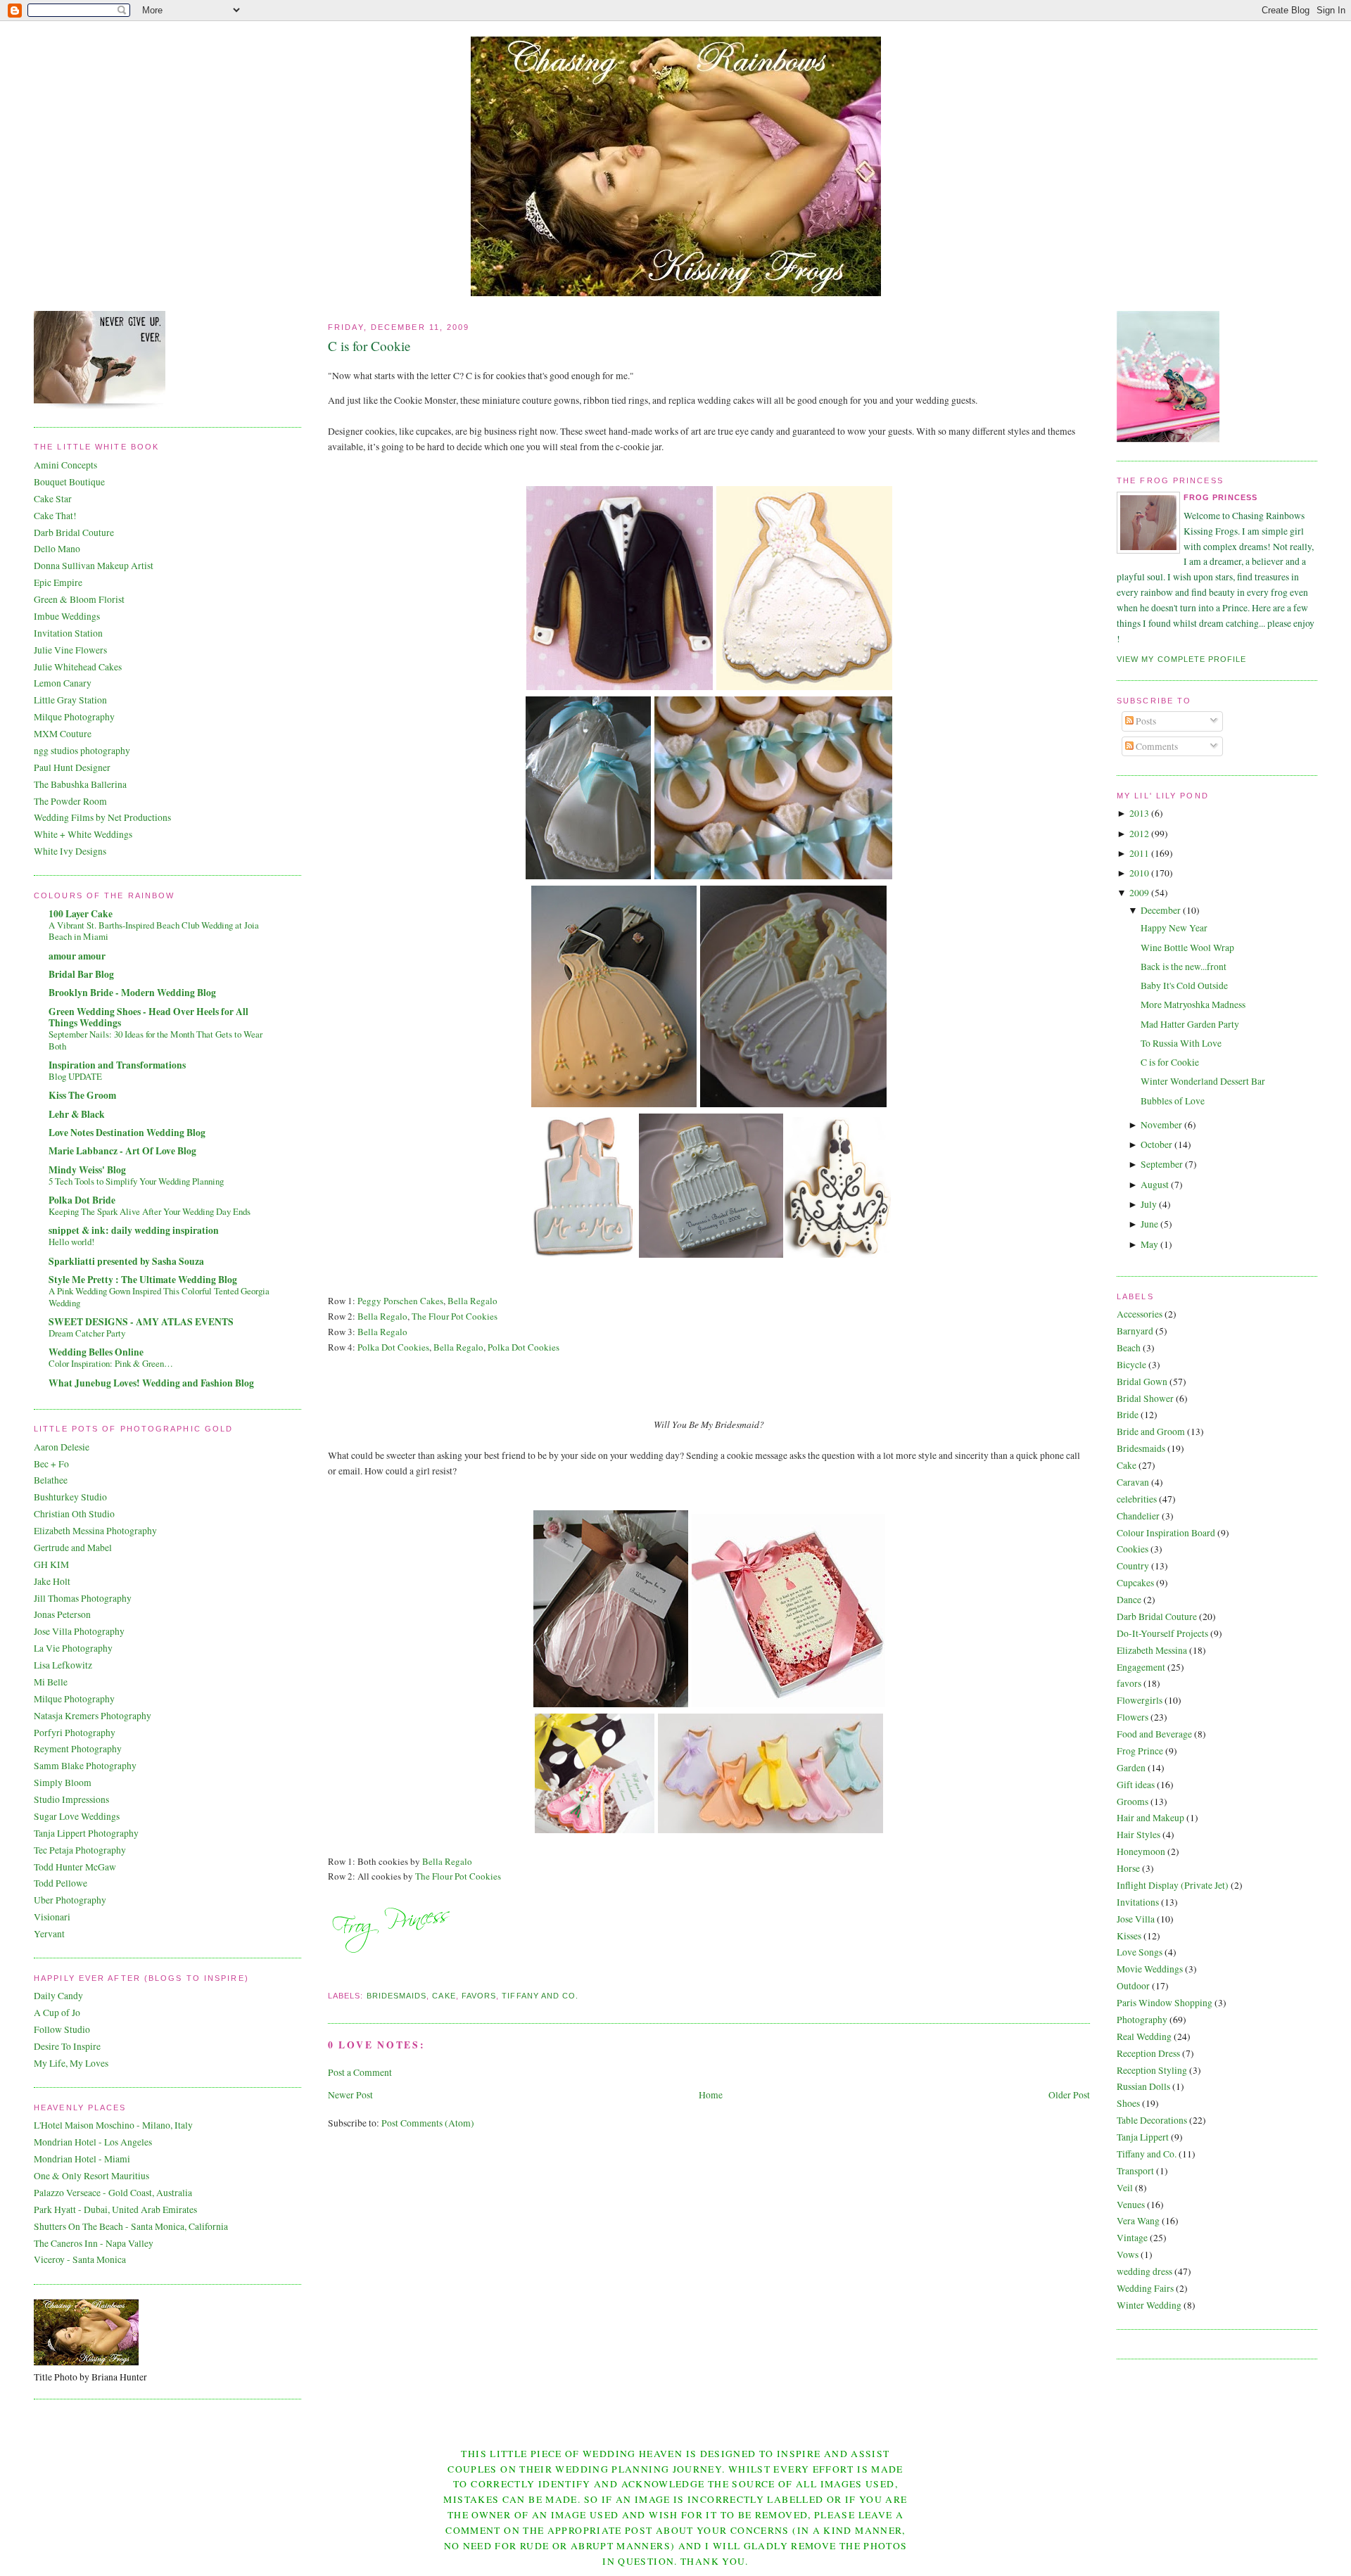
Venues (1131, 2205)
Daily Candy (58, 1996)
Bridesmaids (397, 1996)
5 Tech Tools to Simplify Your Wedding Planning (136, 1181)
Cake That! (55, 516)
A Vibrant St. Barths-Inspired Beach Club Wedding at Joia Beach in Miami (154, 931)
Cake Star (53, 499)
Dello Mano (57, 549)
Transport (1135, 2171)
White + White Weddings (83, 834)
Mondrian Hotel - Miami (82, 2159)
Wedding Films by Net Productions (102, 817)
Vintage (1132, 2238)
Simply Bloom (63, 1783)
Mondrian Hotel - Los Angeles (93, 2142)
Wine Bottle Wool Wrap (1187, 948)
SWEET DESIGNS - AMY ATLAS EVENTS (141, 1322)
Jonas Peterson (62, 1614)
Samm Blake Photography (85, 1766)
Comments (1156, 746)
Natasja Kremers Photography (93, 1716)
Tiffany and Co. (540, 1996)
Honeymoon (1141, 1851)
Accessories (1140, 1314)
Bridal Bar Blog (81, 974)
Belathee (51, 1480)
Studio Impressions (71, 1799)
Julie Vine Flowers (70, 650)
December (1161, 910)
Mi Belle (51, 1682)
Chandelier (1138, 1516)
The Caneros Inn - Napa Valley (94, 2243)
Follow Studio (62, 2029)
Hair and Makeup (1150, 1818)
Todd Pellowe (61, 1883)
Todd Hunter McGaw (75, 1867)
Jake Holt (52, 1581)
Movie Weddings (1150, 1969)
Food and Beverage (1154, 1734)
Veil (1125, 2188)
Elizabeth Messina (1152, 1650)
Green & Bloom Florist (79, 599)
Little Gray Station (70, 700)
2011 (1139, 853)
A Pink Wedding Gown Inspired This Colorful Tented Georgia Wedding (159, 1297)
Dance (1129, 1600)
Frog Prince (1140, 1751)
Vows (1128, 2255)
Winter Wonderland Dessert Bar (1203, 1081)
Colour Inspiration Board (1166, 1533)
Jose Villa (1136, 1919)
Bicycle (1131, 1365)
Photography (1142, 2020)
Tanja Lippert (1143, 2137)
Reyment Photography (78, 1749)
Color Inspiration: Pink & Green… (111, 1363)
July (1149, 1204)
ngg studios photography (82, 751)
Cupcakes (1135, 1583)
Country (1133, 1566)
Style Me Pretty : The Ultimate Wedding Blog (143, 1280)
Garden (1131, 1768)
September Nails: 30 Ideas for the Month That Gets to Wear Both (156, 1040)
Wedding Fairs (1145, 2288)
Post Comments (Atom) (428, 2123)
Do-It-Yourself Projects (1162, 1633)
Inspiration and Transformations (117, 1065)
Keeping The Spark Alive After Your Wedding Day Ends (150, 1211)
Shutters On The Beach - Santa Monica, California (131, 2226)
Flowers (1133, 1717)
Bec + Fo (51, 1464)
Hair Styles (1138, 1835)
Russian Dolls (1143, 2086)
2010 (1139, 873)
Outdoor (1133, 1986)
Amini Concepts (65, 465)
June (1149, 1224)
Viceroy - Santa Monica (80, 2259)
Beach (1129, 1348)
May (1149, 1244)
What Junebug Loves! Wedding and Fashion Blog (151, 1383)
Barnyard (1135, 1331)
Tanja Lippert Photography (86, 1833)
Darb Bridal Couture (74, 533)
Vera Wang (1138, 2221)
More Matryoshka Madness (1193, 1005)
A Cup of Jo (57, 2013)
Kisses (1129, 1936)
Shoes (1128, 2103)
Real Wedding (1144, 2036)
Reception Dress (1148, 2053)
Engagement (1141, 1667)
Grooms (1133, 1802)
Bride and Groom (1151, 1432)
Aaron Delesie (62, 1447)
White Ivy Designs (70, 851)
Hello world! (71, 1242)
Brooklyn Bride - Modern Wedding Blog (132, 993)
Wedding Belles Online (96, 1352)
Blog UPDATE (75, 1076)
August (1155, 1185)
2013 (1139, 813)
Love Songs (1140, 1952)
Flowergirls (1140, 1700)
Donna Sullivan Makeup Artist (94, 566)
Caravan (1133, 1482)
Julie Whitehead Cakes (78, 667)
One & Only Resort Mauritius (91, 2176)
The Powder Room (70, 801)
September (1162, 1164)
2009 (1139, 893)
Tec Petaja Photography (80, 1850)
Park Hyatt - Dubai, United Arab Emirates (115, 2210)
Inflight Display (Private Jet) (1173, 1885)
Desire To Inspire (67, 2046)
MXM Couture (63, 734)
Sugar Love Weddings (77, 1816)
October (1156, 1144)
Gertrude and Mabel (73, 1548)
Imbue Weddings (67, 616)
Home (711, 2095)
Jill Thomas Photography (83, 1598)
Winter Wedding (1149, 2305)
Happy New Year (1174, 928)
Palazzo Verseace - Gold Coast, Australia (113, 2193)
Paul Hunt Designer (72, 767)
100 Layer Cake (81, 914)
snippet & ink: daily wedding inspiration (134, 1230)
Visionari (52, 1917)
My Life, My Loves (71, 2063)
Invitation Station (68, 633)
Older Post (1069, 2095)
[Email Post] (329, 1978)
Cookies (1133, 1549)
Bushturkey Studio (70, 1497)
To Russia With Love (1181, 1043)
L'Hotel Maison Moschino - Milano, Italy (113, 2125)
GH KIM (51, 1564)
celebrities (1137, 1499)
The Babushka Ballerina (80, 784)
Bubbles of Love (1173, 1101)
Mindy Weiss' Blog (87, 1170)
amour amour (77, 956)
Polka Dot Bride (82, 1200)
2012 (1139, 834)
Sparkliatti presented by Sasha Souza (126, 1261)
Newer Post (350, 2095)
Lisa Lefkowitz (63, 1665)
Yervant (49, 1934)
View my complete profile (1182, 659)
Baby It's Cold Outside (1184, 986)
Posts (1145, 721)
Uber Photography (70, 1900)
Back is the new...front (1184, 967)
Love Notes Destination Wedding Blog (127, 1133)
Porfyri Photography (75, 1733)
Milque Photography (74, 717)
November (1161, 1125)
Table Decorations (1152, 2120)
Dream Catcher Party (87, 1333)
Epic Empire (58, 582)
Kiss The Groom (82, 1095)
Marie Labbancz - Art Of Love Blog (122, 1151)
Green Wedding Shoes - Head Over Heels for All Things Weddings (148, 1017)
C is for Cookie (369, 346)
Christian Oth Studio (74, 1514)
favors (479, 1996)
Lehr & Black (77, 1114)
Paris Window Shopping (1165, 2003)
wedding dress (1144, 2271)
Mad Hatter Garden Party (1190, 1024)
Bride (1128, 1415)
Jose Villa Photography (79, 1631)
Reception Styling (1152, 2070)
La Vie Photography (73, 1648)
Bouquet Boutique (69, 482)
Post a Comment (360, 2072)
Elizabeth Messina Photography (95, 1531)
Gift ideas (1136, 1785)
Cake (444, 1996)
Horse (1128, 1868)
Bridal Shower (1145, 1398)
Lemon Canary (63, 683)
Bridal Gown (1142, 1382)
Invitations (1138, 1902)
